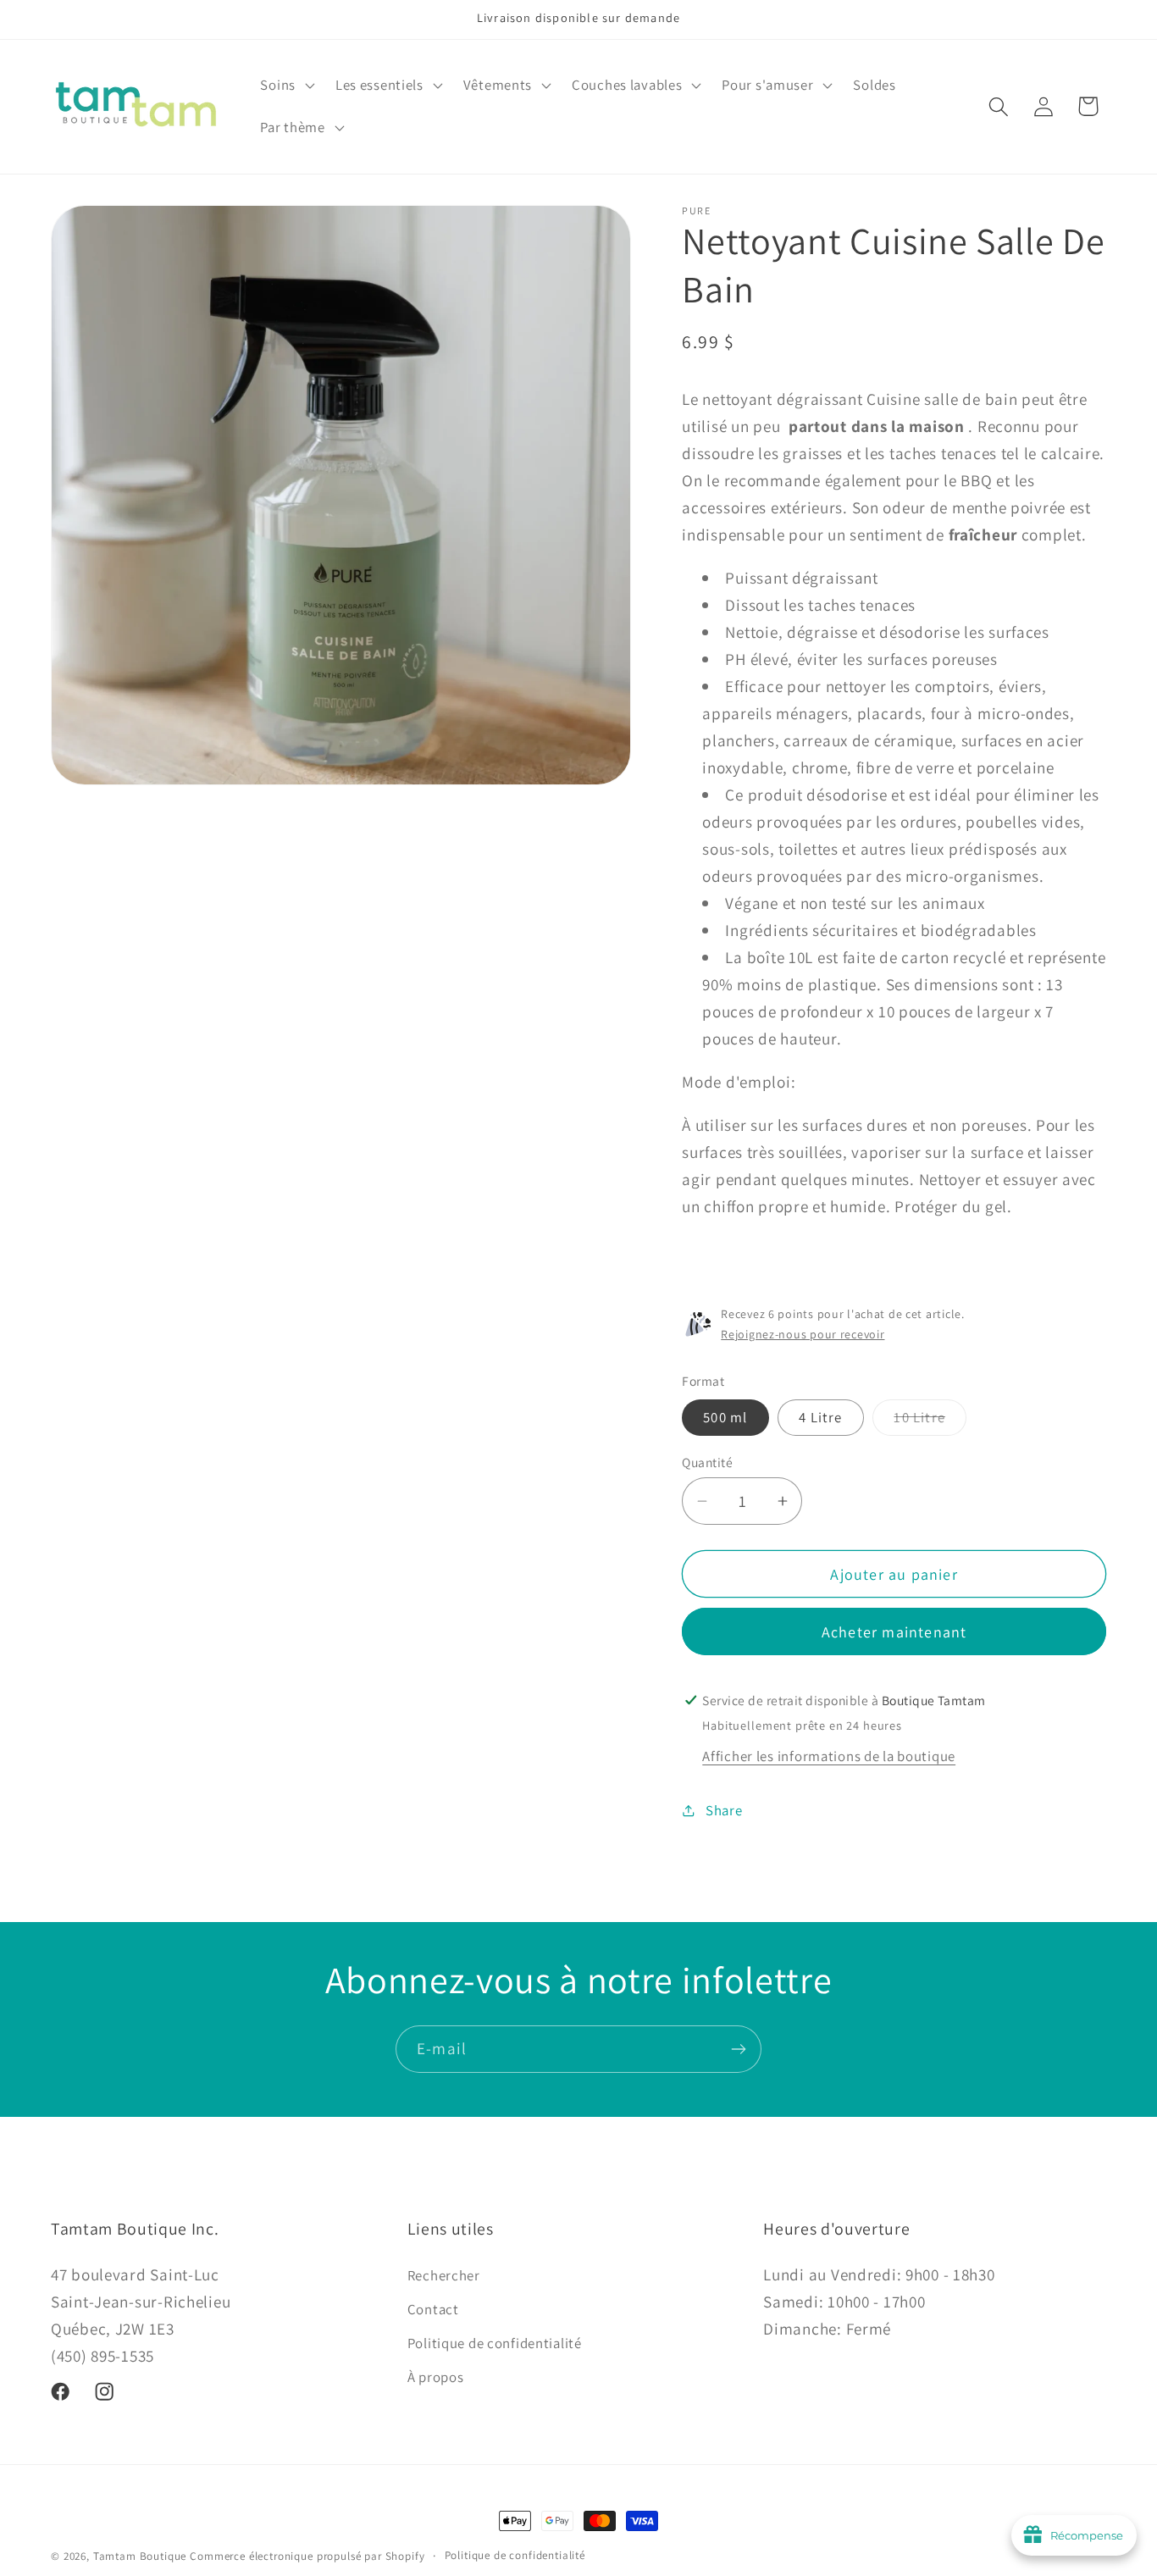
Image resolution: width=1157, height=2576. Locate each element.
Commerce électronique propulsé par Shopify (307, 2556)
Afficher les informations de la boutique (829, 1756)
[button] (285, 86)
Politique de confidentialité (495, 2342)
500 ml (725, 1417)
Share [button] (724, 1810)
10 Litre (930, 1421)
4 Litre (820, 1417)
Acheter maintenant (894, 1632)
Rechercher (444, 2274)
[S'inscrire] (738, 2049)
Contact (433, 2308)
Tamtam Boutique (140, 2556)
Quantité (707, 1462)
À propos (436, 2376)
